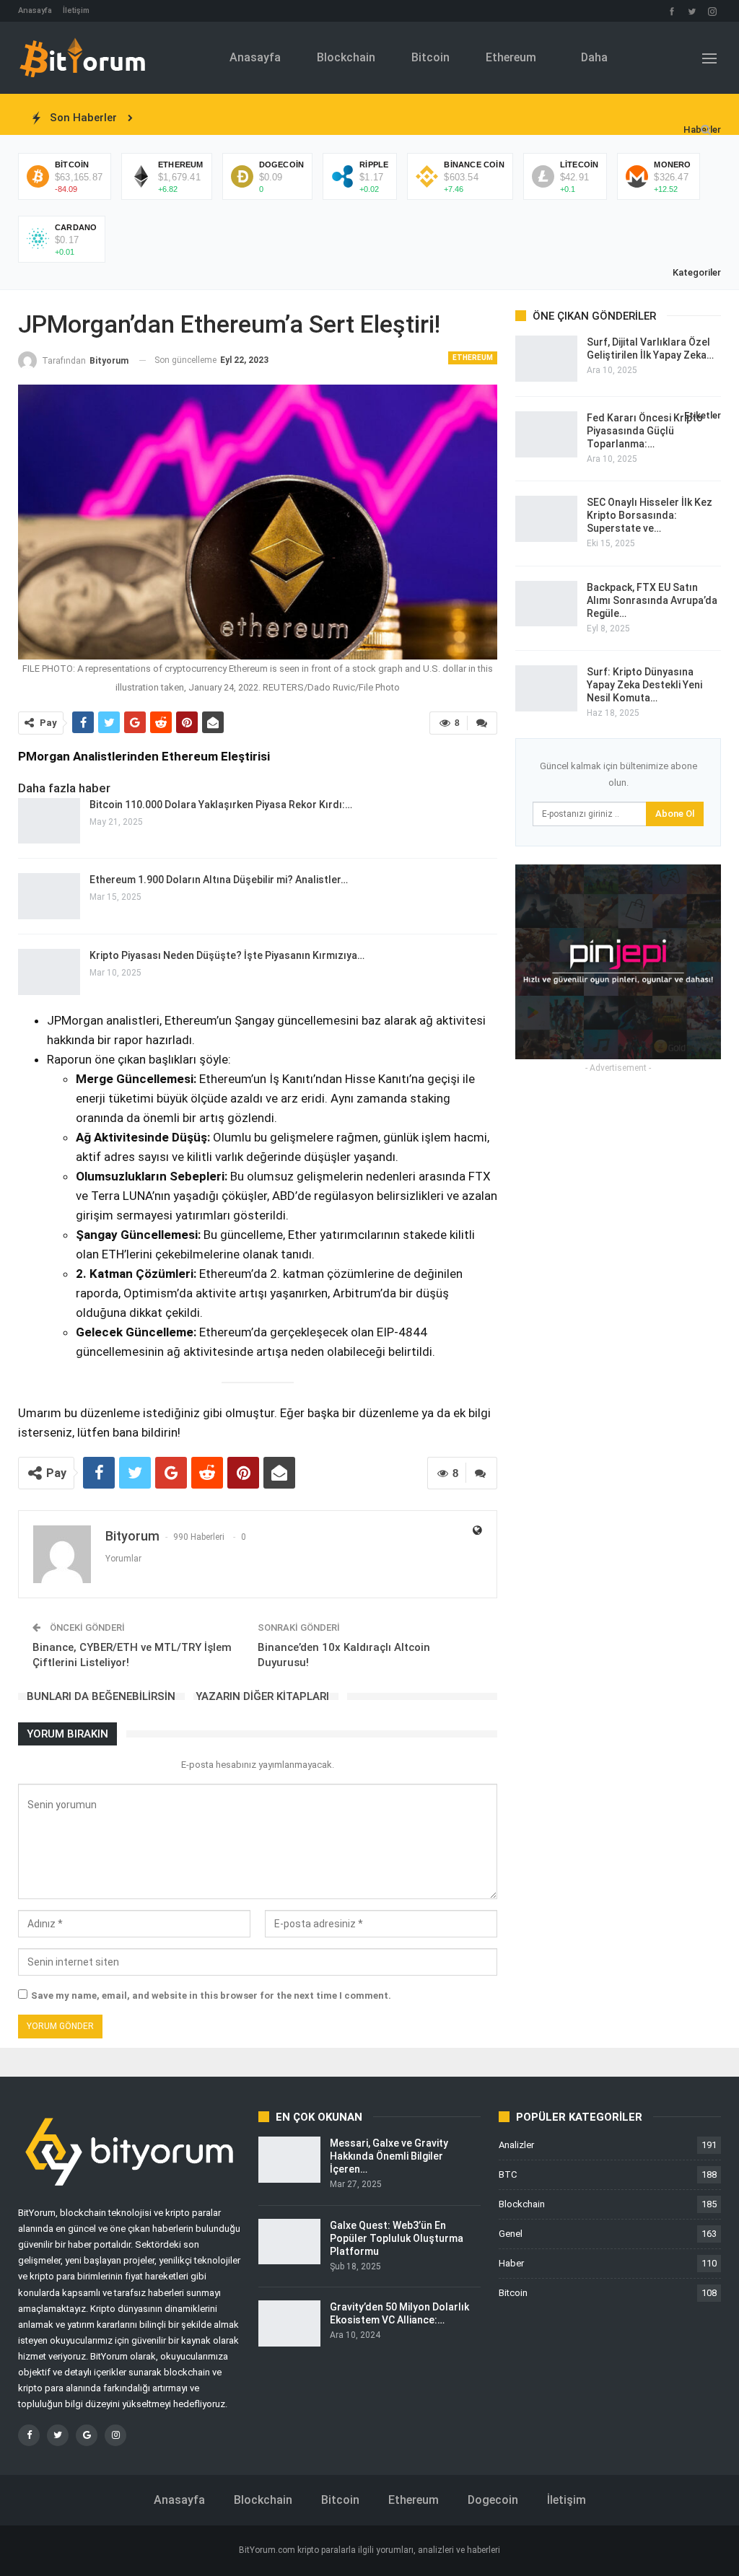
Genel (511, 2234)
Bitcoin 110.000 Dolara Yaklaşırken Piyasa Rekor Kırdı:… (221, 805)
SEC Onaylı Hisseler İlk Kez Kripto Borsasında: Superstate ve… (650, 515)
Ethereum (511, 57)
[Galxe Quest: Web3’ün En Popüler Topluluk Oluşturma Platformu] (289, 2242)
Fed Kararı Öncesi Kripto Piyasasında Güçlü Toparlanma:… (645, 431)
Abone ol (675, 814)
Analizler (516, 2145)
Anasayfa (35, 10)
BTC (508, 2174)
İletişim (76, 10)
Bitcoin (430, 57)
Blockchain (346, 57)
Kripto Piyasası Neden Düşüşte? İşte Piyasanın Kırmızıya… (227, 955)
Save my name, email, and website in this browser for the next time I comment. (211, 1995)
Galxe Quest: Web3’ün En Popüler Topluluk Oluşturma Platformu (397, 2238)
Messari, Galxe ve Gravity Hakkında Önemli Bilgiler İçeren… (389, 2156)
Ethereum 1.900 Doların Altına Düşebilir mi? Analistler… (219, 880)
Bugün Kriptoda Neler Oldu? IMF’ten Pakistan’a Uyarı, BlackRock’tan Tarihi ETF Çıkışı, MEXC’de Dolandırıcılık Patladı (416, 118)
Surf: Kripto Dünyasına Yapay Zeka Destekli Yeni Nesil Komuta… (644, 685)
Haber (511, 2263)
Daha (594, 57)
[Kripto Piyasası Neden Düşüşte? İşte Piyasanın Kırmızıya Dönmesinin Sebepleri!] (49, 972)
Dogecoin (493, 2500)
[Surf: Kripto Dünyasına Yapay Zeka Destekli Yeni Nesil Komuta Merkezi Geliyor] (546, 688)
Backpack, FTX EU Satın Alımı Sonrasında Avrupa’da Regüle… (652, 600)
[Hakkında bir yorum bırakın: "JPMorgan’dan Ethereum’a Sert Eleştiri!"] (482, 723)
